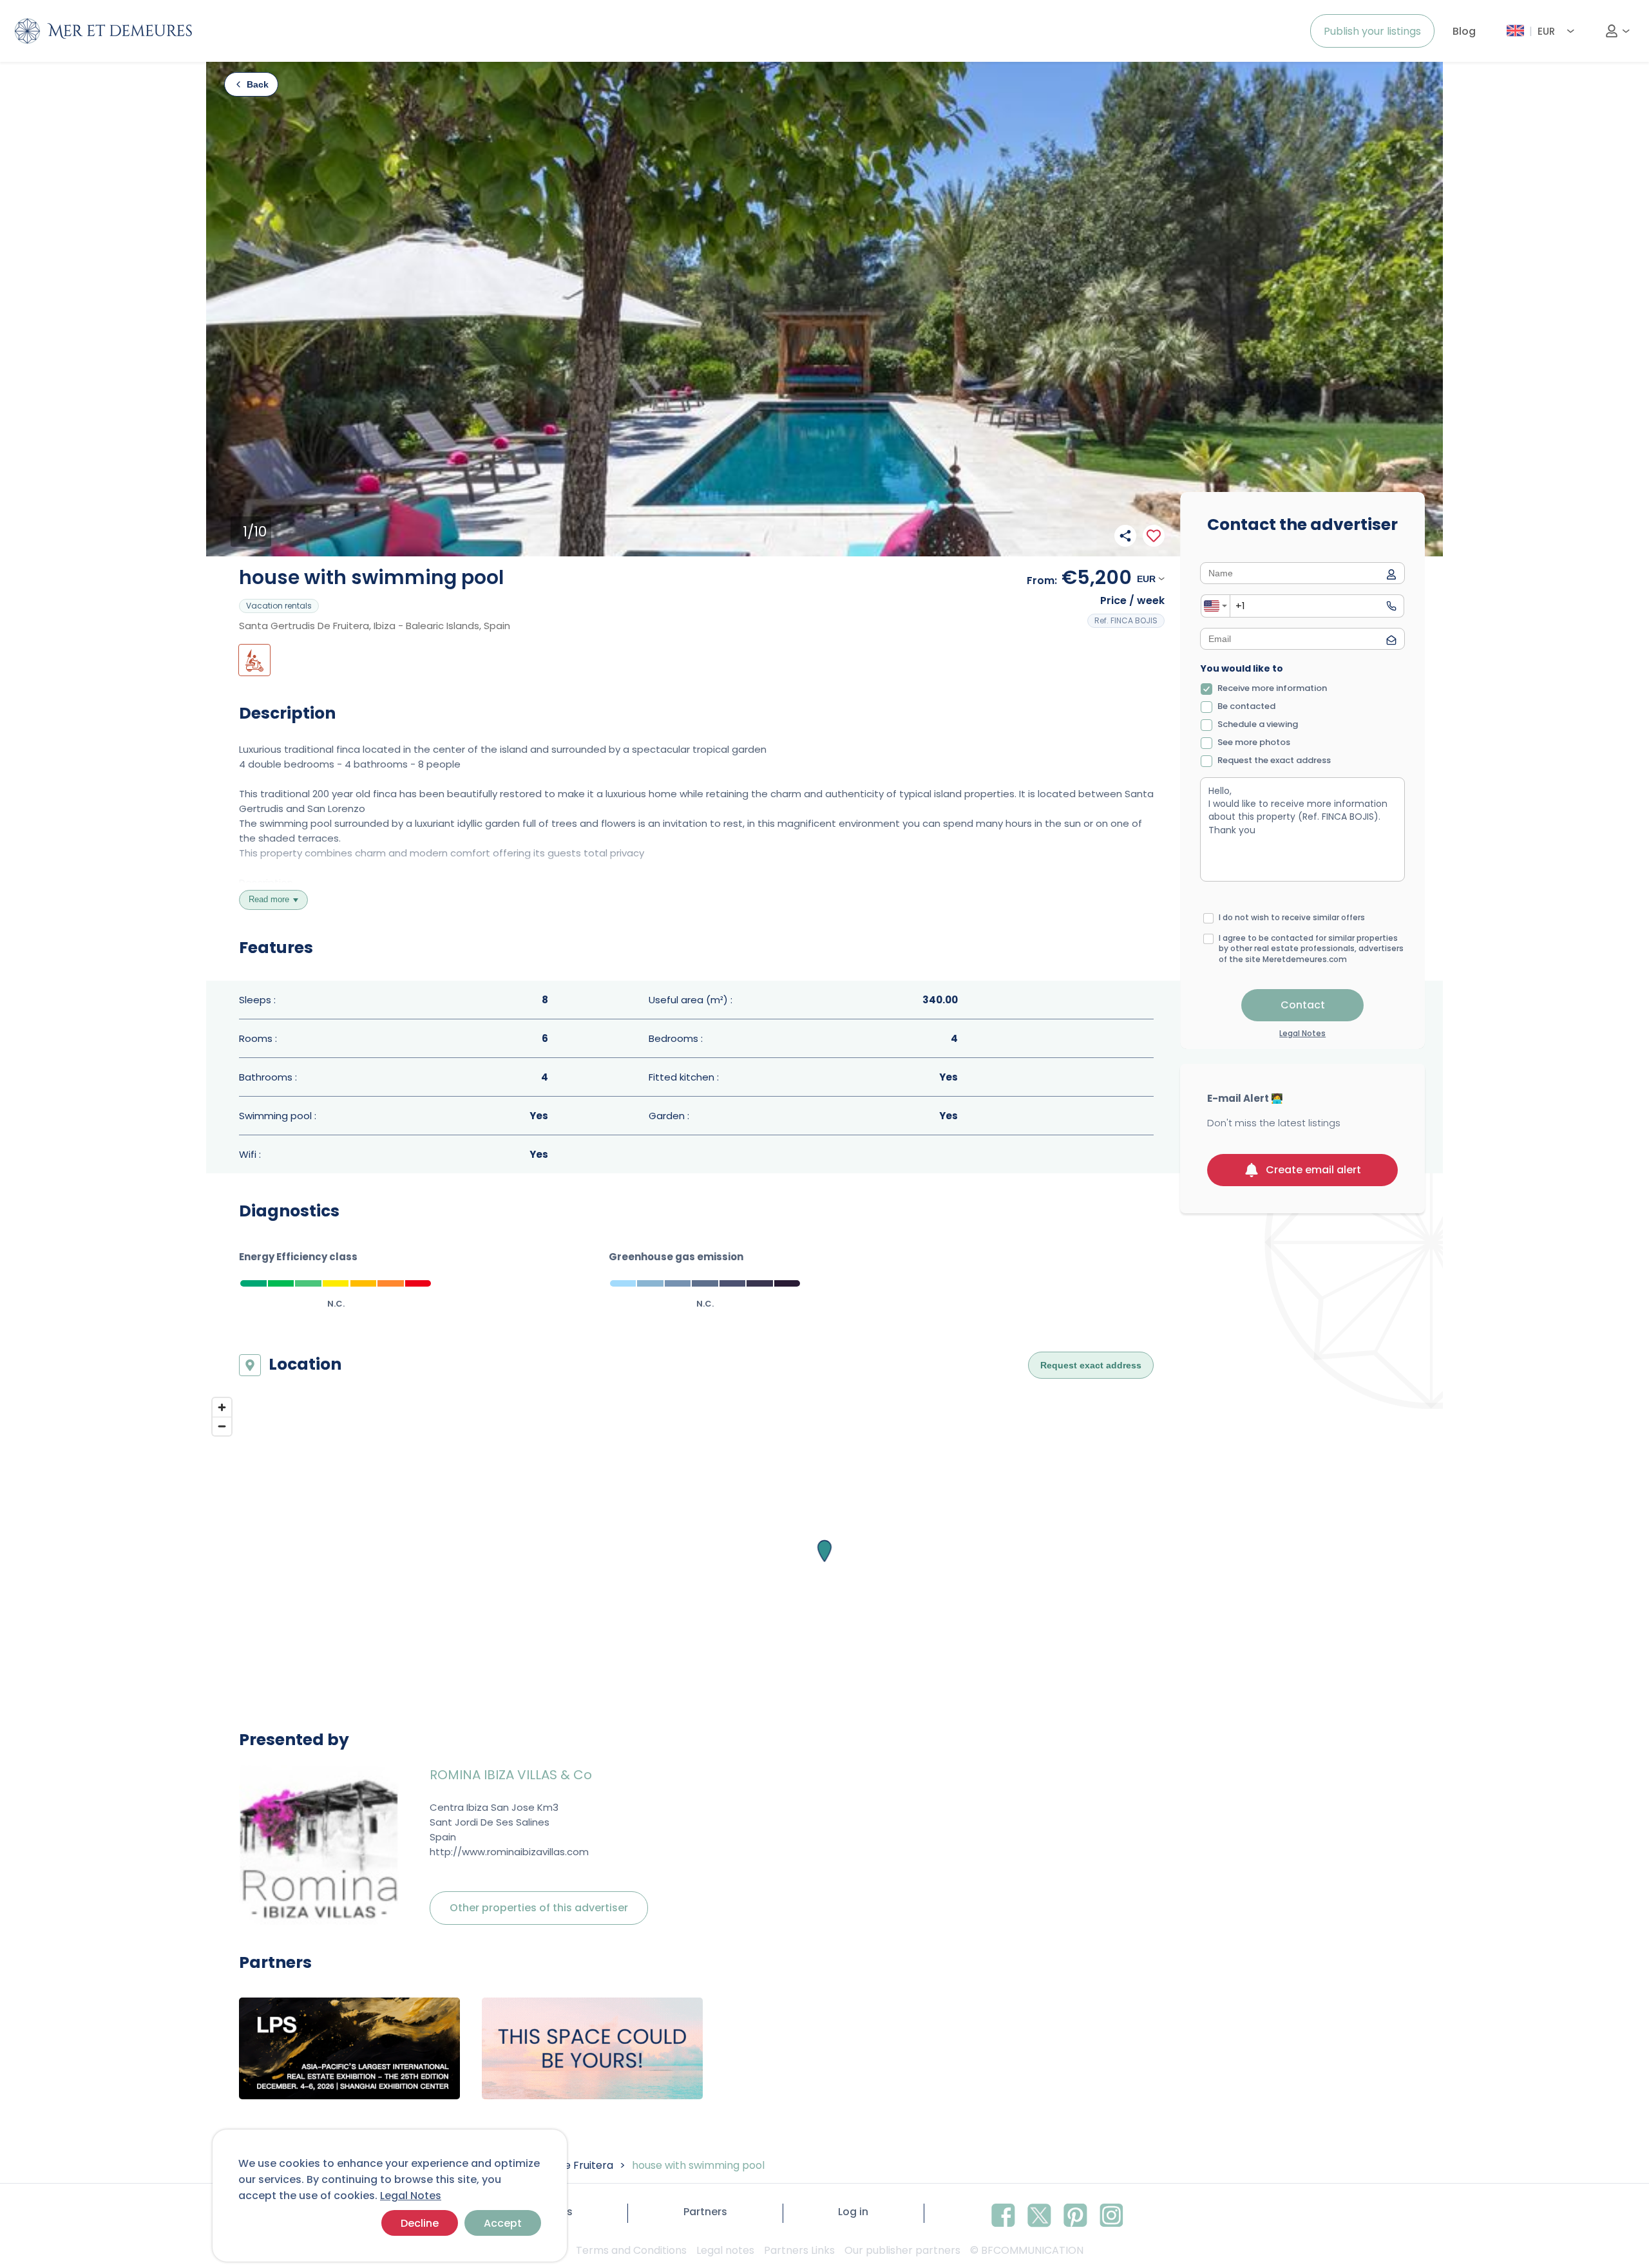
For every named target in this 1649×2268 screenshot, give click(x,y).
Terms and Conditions (631, 2250)
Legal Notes (411, 2196)
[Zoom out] (222, 1426)
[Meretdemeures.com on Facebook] (1003, 2213)
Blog (1464, 31)
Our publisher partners (902, 2250)
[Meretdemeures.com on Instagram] (1111, 2213)
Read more (269, 899)
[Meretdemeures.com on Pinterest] (1075, 2213)
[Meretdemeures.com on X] (1039, 2213)
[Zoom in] (222, 1407)
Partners (705, 2212)
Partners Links (799, 2250)
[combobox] (1215, 606)
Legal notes (725, 2250)
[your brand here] (349, 2048)
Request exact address (1091, 1365)
